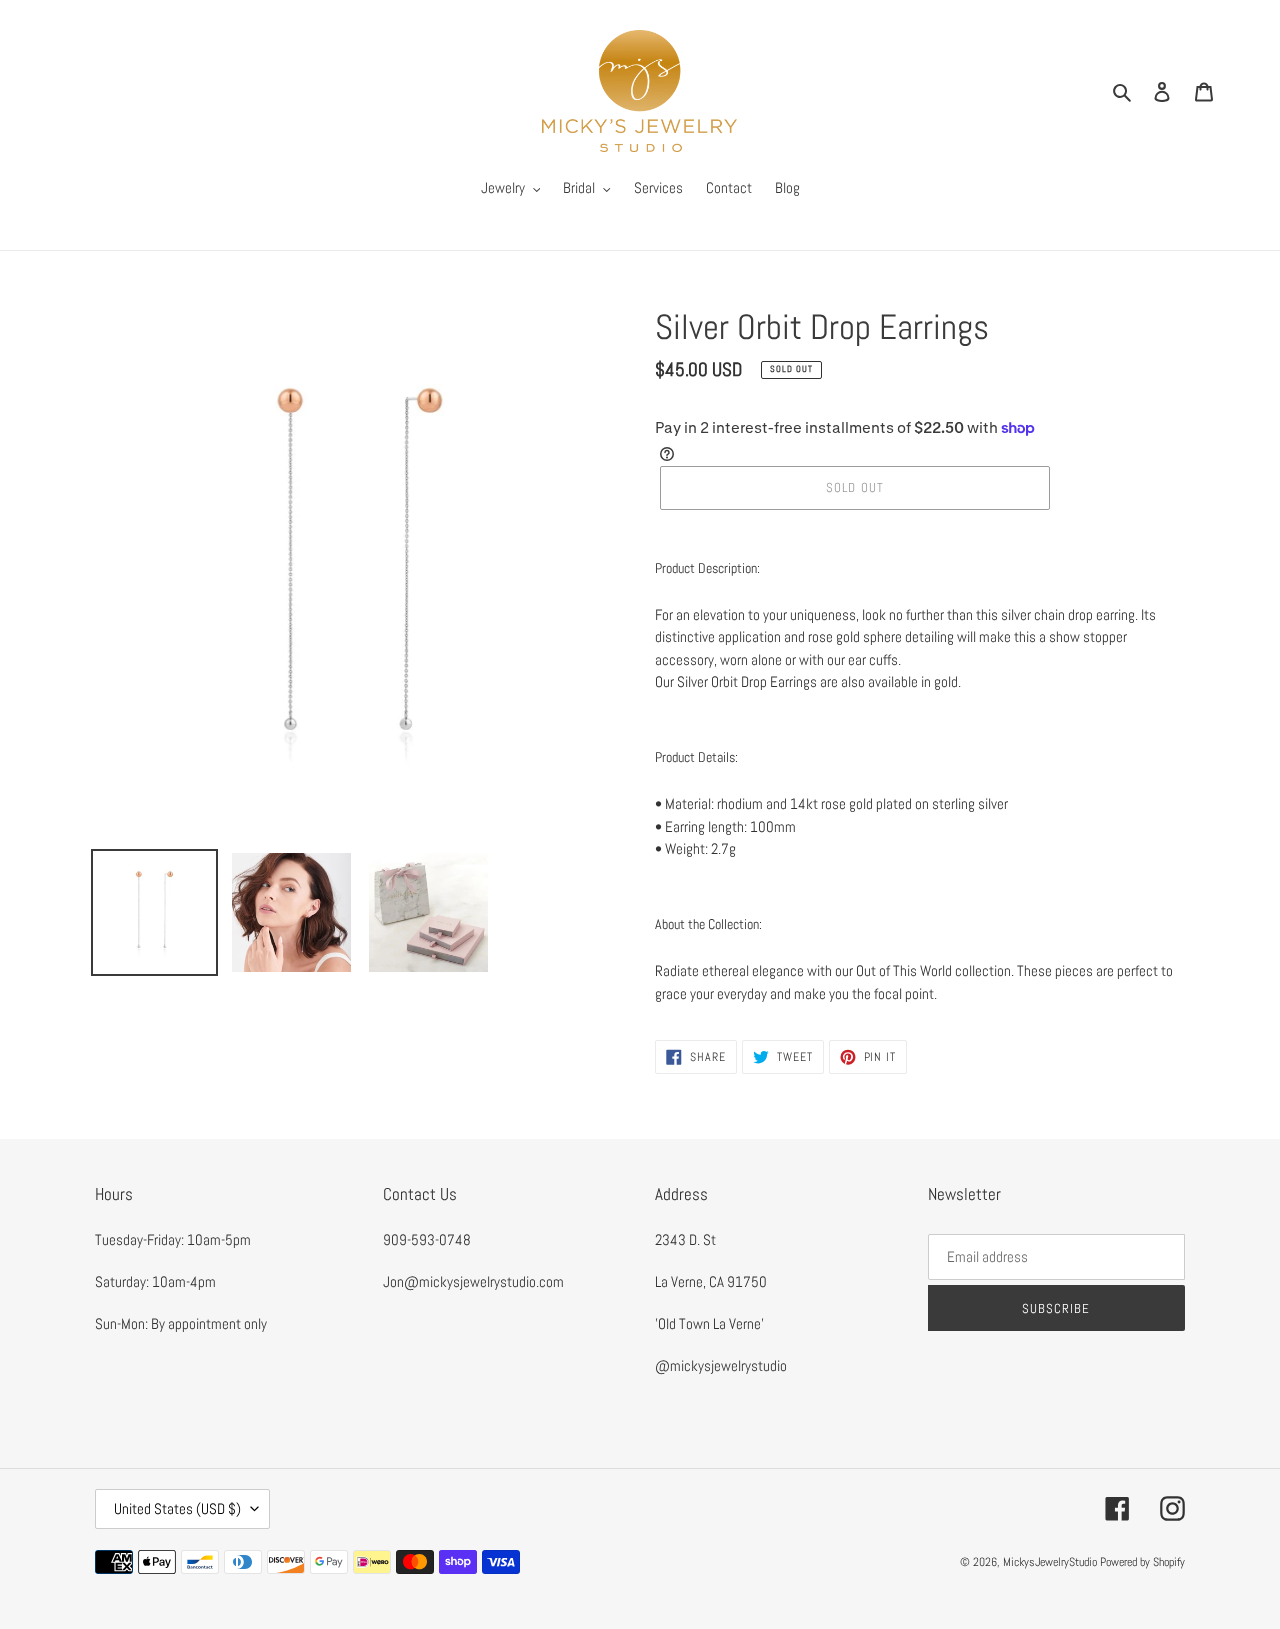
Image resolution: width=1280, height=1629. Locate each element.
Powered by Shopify (1142, 1562)
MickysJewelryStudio (1050, 1562)
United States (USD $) (177, 1508)
